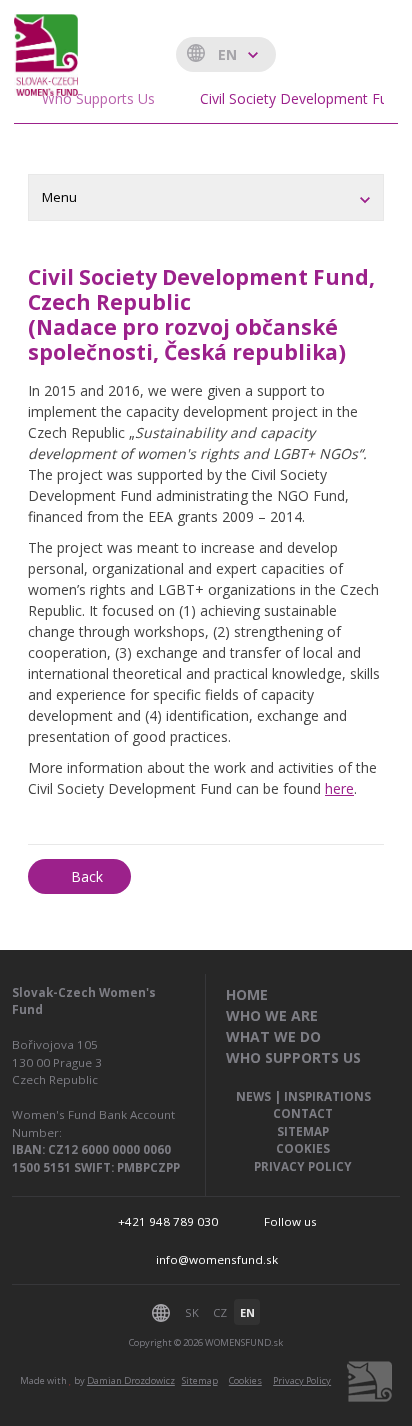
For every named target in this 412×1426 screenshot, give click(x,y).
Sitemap (303, 1131)
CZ (220, 1312)
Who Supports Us (293, 1057)
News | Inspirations (303, 1096)
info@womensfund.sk (217, 1259)
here (339, 788)
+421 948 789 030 (168, 1221)
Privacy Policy (303, 1166)
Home (247, 994)
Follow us (290, 1221)
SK (192, 1312)
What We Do (273, 1036)
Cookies (303, 1148)
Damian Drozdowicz (131, 1380)
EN (247, 1312)
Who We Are (272, 1015)
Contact (303, 1113)
